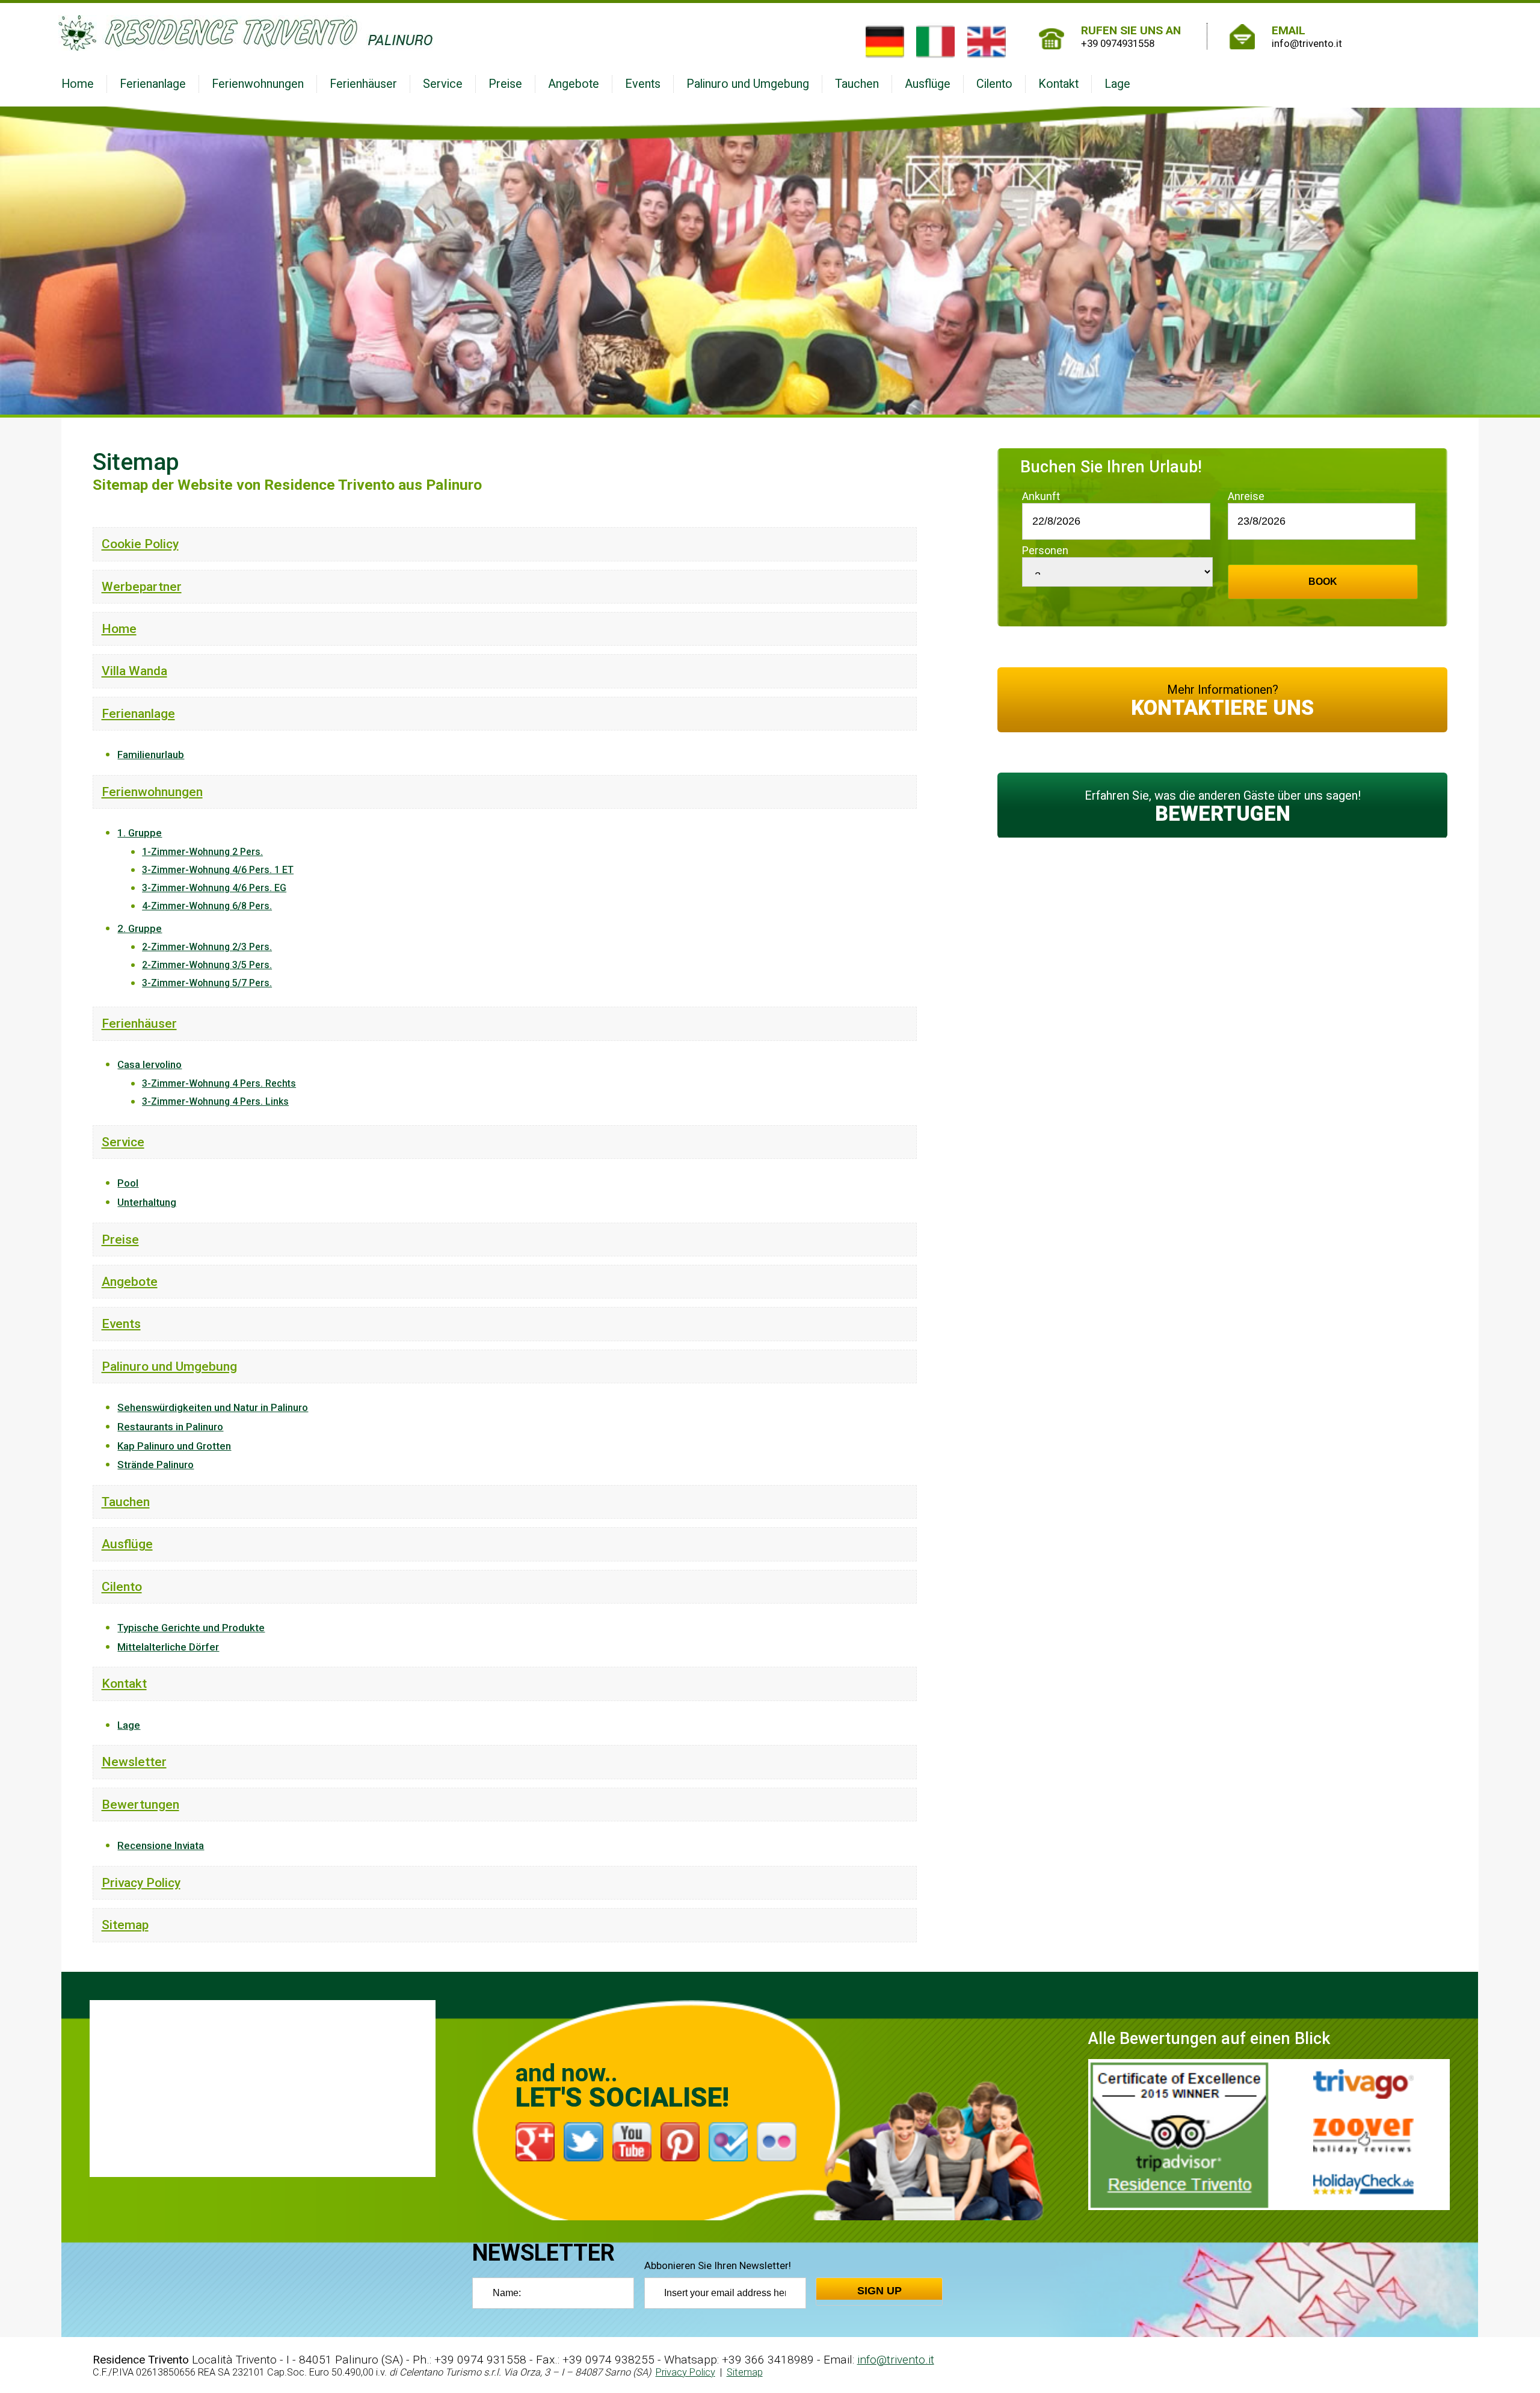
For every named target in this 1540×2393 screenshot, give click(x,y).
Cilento (994, 84)
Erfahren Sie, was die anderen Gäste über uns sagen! (1223, 807)
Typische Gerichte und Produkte (191, 1628)
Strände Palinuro (156, 1465)
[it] (935, 42)
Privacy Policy (141, 1882)
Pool (128, 1183)
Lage (1117, 84)
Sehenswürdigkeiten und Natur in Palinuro (213, 1407)
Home (78, 84)
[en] (987, 42)
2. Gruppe (140, 928)
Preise (505, 84)
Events (643, 84)
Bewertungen (140, 1804)
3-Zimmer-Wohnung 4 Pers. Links (215, 1101)
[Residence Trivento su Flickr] (776, 2130)
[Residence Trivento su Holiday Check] (1363, 2184)
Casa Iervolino (149, 1064)
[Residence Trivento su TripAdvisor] (1179, 2134)
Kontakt (1058, 84)
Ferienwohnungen (258, 84)
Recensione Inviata (161, 1845)
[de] (885, 42)
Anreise (1246, 496)
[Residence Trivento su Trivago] (1363, 2084)
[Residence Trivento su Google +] (535, 2130)
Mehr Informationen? (1222, 701)
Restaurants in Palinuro (170, 1427)
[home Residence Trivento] (459, 33)
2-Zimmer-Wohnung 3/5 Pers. (207, 965)
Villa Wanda (134, 671)
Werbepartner (142, 586)
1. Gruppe (140, 833)
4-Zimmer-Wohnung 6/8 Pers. (207, 906)
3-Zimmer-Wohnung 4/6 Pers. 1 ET (218, 870)
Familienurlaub (151, 755)
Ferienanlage (153, 84)
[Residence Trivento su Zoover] (1363, 2136)
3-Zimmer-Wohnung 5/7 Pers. (207, 983)
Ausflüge (928, 84)
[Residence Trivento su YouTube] (632, 2130)
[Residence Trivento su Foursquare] (728, 2130)
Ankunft (1041, 496)
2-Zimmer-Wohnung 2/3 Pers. (207, 947)
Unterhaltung (147, 1202)
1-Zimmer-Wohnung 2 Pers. (202, 852)
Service (443, 84)
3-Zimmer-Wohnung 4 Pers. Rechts (219, 1083)
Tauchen (857, 84)
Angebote (574, 84)
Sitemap (125, 1925)
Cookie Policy (140, 544)
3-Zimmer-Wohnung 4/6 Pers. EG (214, 888)
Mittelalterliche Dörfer (168, 1647)
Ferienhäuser (363, 84)
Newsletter (134, 1762)
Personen (1045, 550)
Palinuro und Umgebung (748, 84)
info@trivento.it (896, 2360)
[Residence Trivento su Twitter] (583, 2130)
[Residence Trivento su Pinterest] (680, 2130)
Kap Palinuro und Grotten (174, 1446)
